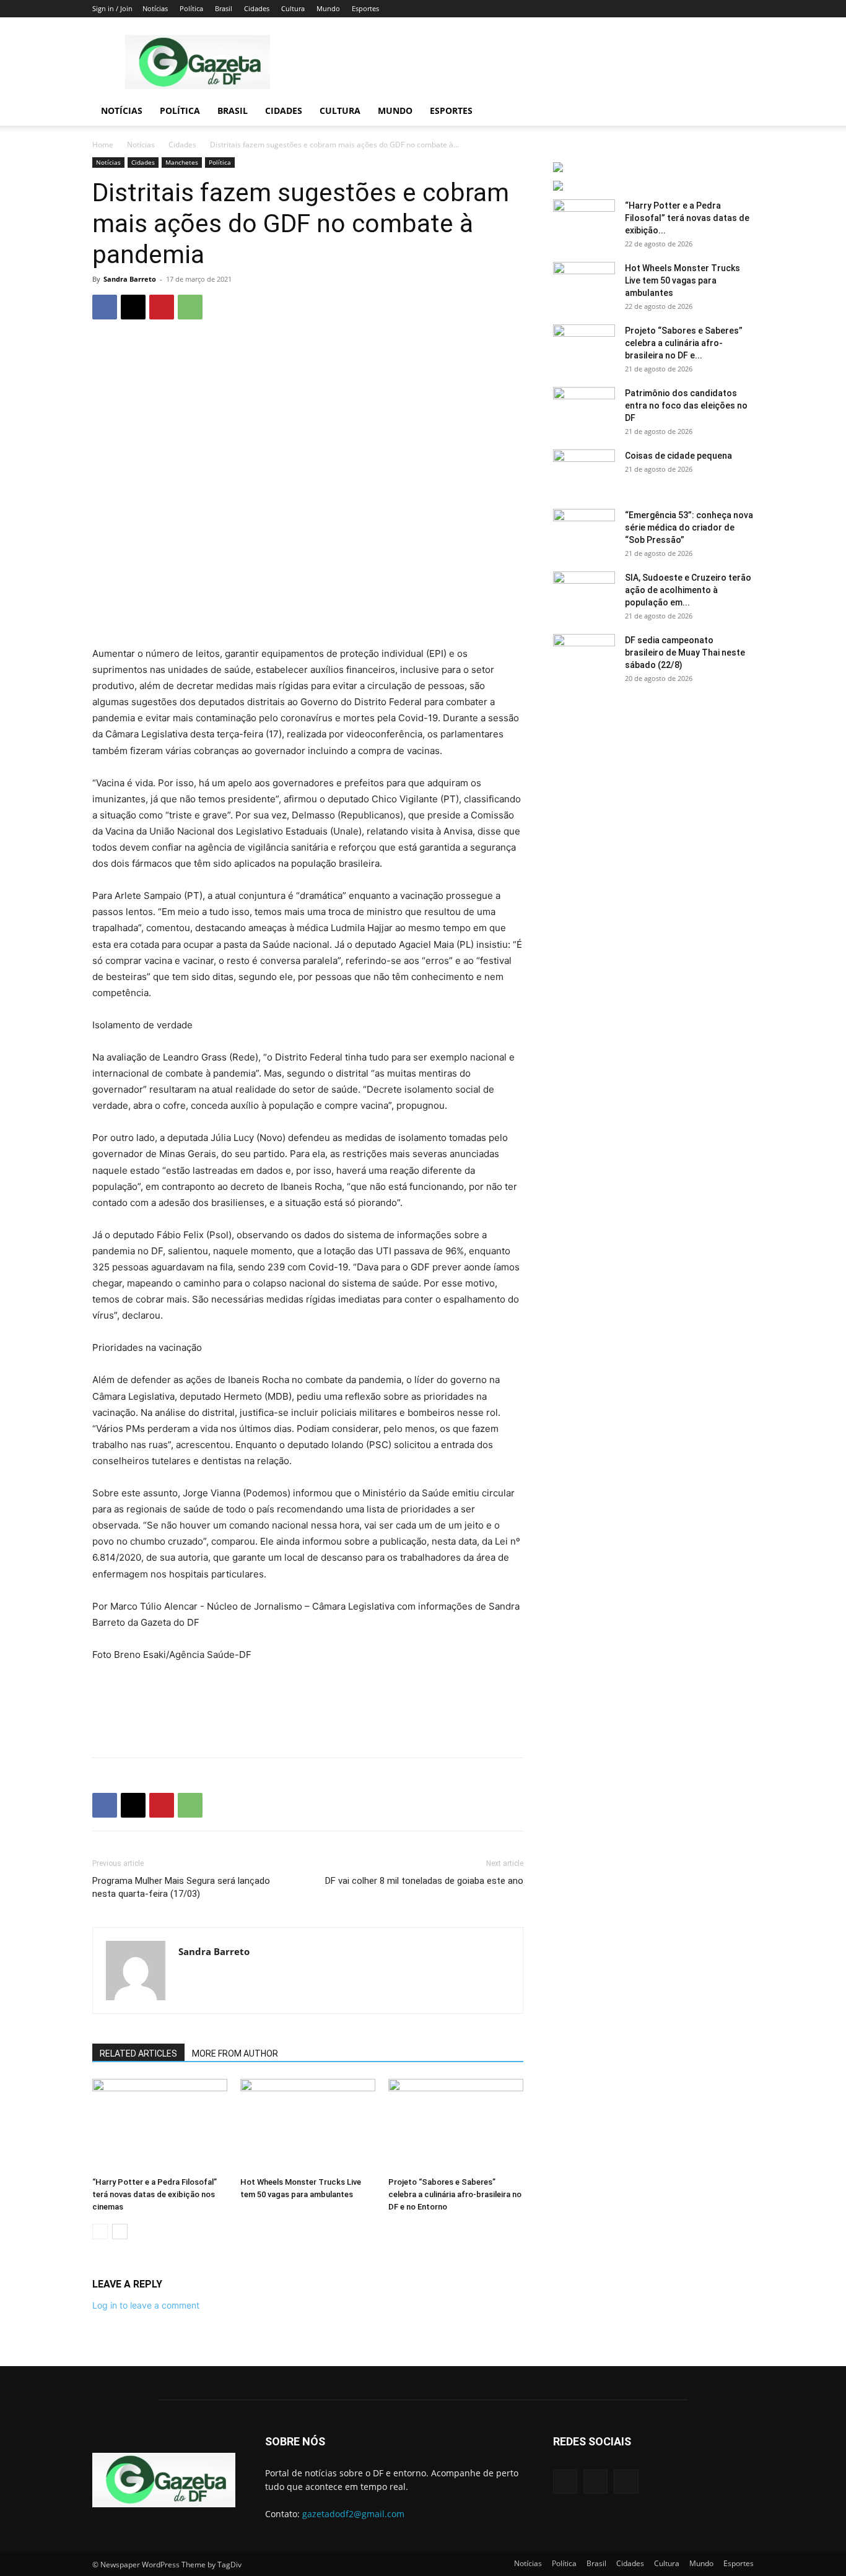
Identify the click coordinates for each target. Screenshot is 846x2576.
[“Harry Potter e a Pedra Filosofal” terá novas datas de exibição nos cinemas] (160, 2125)
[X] (133, 307)
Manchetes (182, 162)
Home (103, 145)
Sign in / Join (112, 8)
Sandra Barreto (130, 279)
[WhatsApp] (190, 307)
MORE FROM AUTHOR (235, 2053)
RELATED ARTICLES (138, 2053)
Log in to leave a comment (146, 2305)
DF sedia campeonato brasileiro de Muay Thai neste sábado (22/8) (685, 653)
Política (191, 8)
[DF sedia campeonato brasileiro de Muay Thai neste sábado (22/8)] (584, 656)
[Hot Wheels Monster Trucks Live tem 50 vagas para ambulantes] (308, 2125)
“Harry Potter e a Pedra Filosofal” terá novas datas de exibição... (687, 218)
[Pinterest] (162, 307)
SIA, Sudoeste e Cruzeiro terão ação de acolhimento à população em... (688, 590)
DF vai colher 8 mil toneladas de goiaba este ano (424, 1881)
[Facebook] (105, 307)
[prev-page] (100, 2231)
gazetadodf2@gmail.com (353, 2514)
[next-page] (120, 2231)
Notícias (155, 8)
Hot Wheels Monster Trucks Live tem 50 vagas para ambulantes (682, 280)
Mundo (328, 8)
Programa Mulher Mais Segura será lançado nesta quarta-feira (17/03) (181, 1887)
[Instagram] (595, 2482)
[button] (739, 112)
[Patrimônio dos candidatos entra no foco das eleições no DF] (584, 409)
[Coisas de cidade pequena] (584, 471)
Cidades (257, 8)
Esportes (365, 8)
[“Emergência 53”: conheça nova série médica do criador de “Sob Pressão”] (584, 531)
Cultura (293, 8)
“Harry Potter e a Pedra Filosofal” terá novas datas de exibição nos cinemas (155, 2194)
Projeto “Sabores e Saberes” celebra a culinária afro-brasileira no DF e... (684, 343)
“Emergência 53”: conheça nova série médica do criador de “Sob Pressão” (689, 527)
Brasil (224, 8)
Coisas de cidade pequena (678, 456)
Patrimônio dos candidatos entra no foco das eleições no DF (686, 405)
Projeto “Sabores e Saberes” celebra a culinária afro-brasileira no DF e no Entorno (455, 2194)
